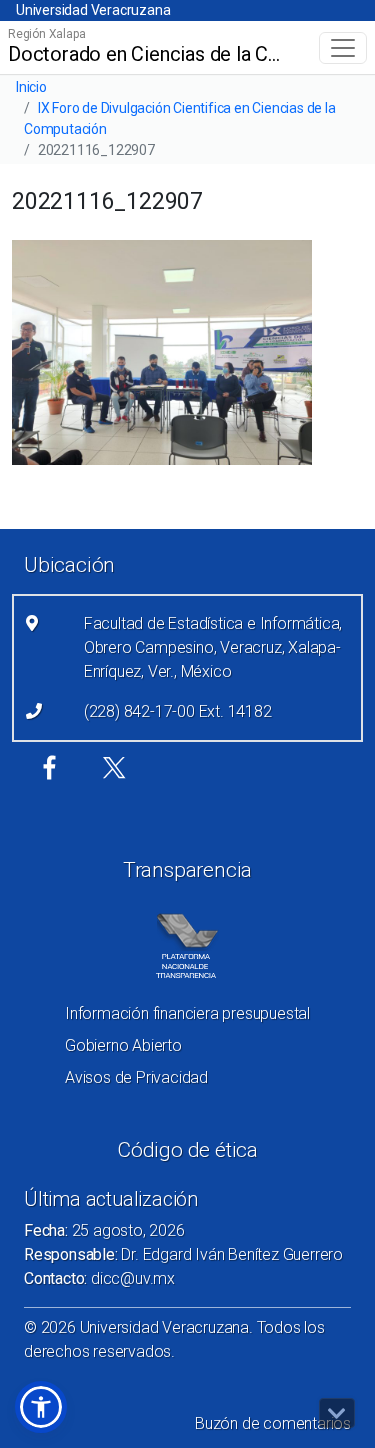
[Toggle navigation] (343, 48)
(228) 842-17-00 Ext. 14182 (178, 711)
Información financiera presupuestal (187, 1013)
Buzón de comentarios (273, 1423)
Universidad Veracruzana (93, 10)
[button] (41, 1407)
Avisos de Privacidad (136, 1077)
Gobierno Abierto (123, 1045)
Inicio (31, 87)
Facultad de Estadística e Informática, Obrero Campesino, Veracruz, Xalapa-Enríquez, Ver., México (213, 647)
